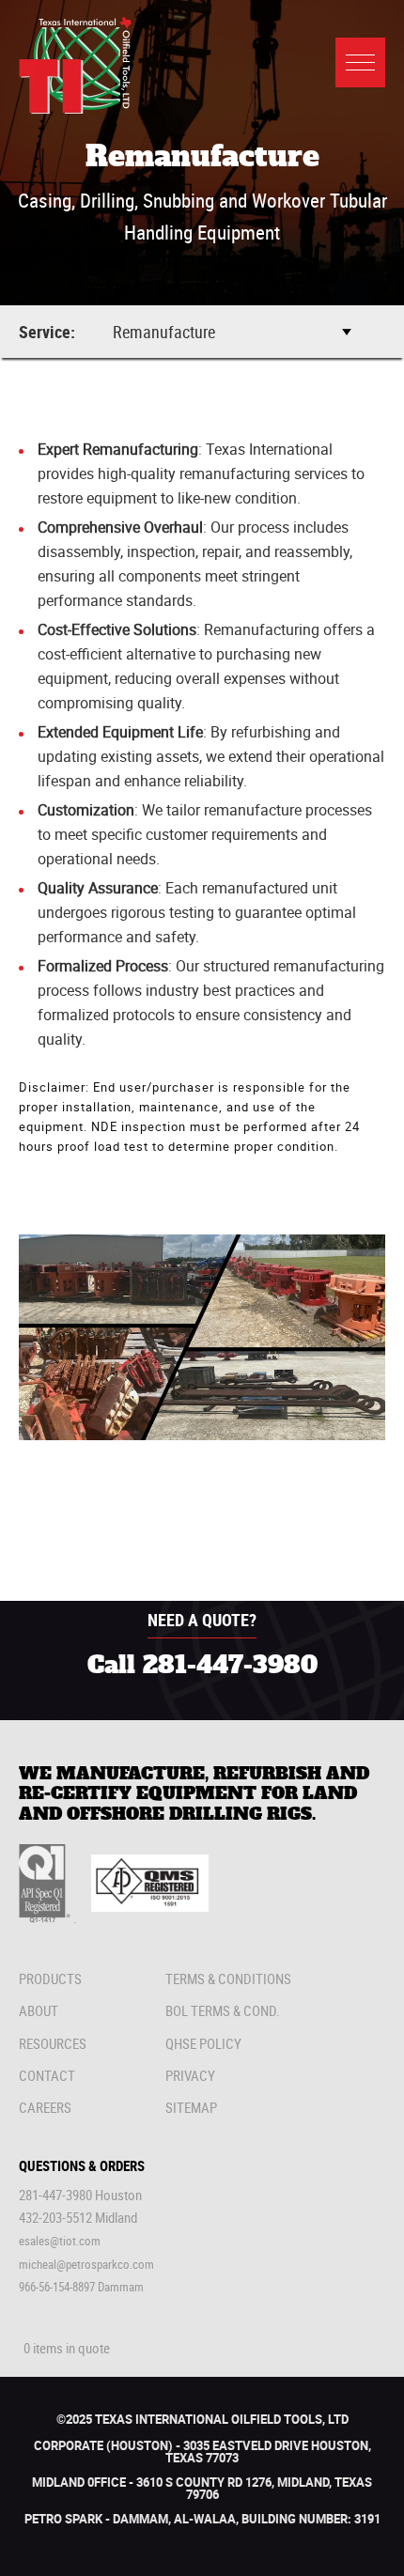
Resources (53, 2043)
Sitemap (191, 2107)
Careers (45, 2107)
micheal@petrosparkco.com (86, 2264)
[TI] (75, 109)
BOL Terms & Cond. (223, 2010)
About (39, 2010)
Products (50, 1979)
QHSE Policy (203, 2043)
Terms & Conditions (228, 1979)
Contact (47, 2075)
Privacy (190, 2075)
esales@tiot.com (60, 2241)
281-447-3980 (230, 1666)
